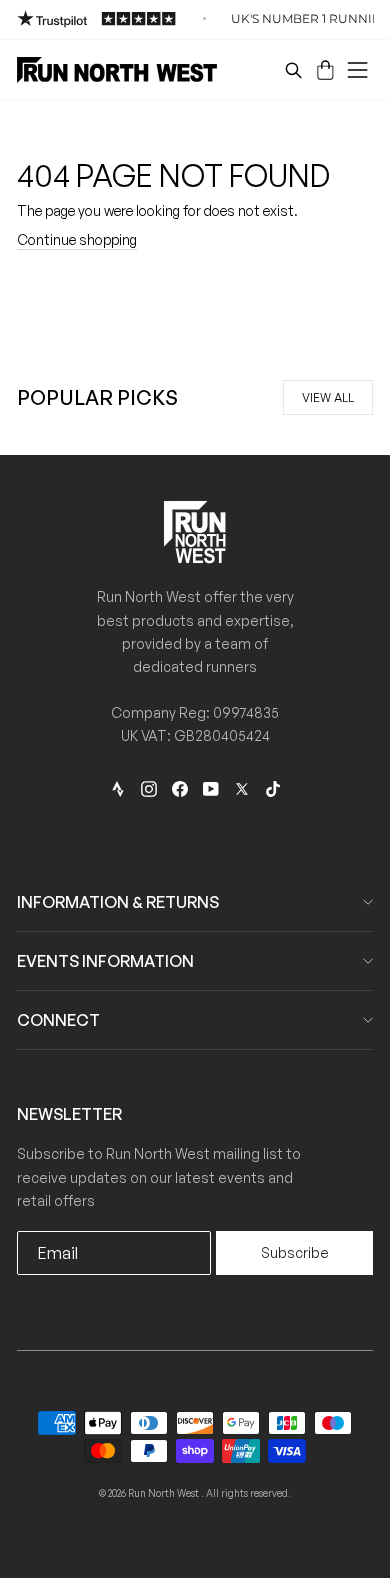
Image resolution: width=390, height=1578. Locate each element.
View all (328, 397)
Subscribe (295, 1252)
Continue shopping (77, 239)
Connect (58, 1020)
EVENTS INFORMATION (105, 961)
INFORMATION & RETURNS (118, 902)
